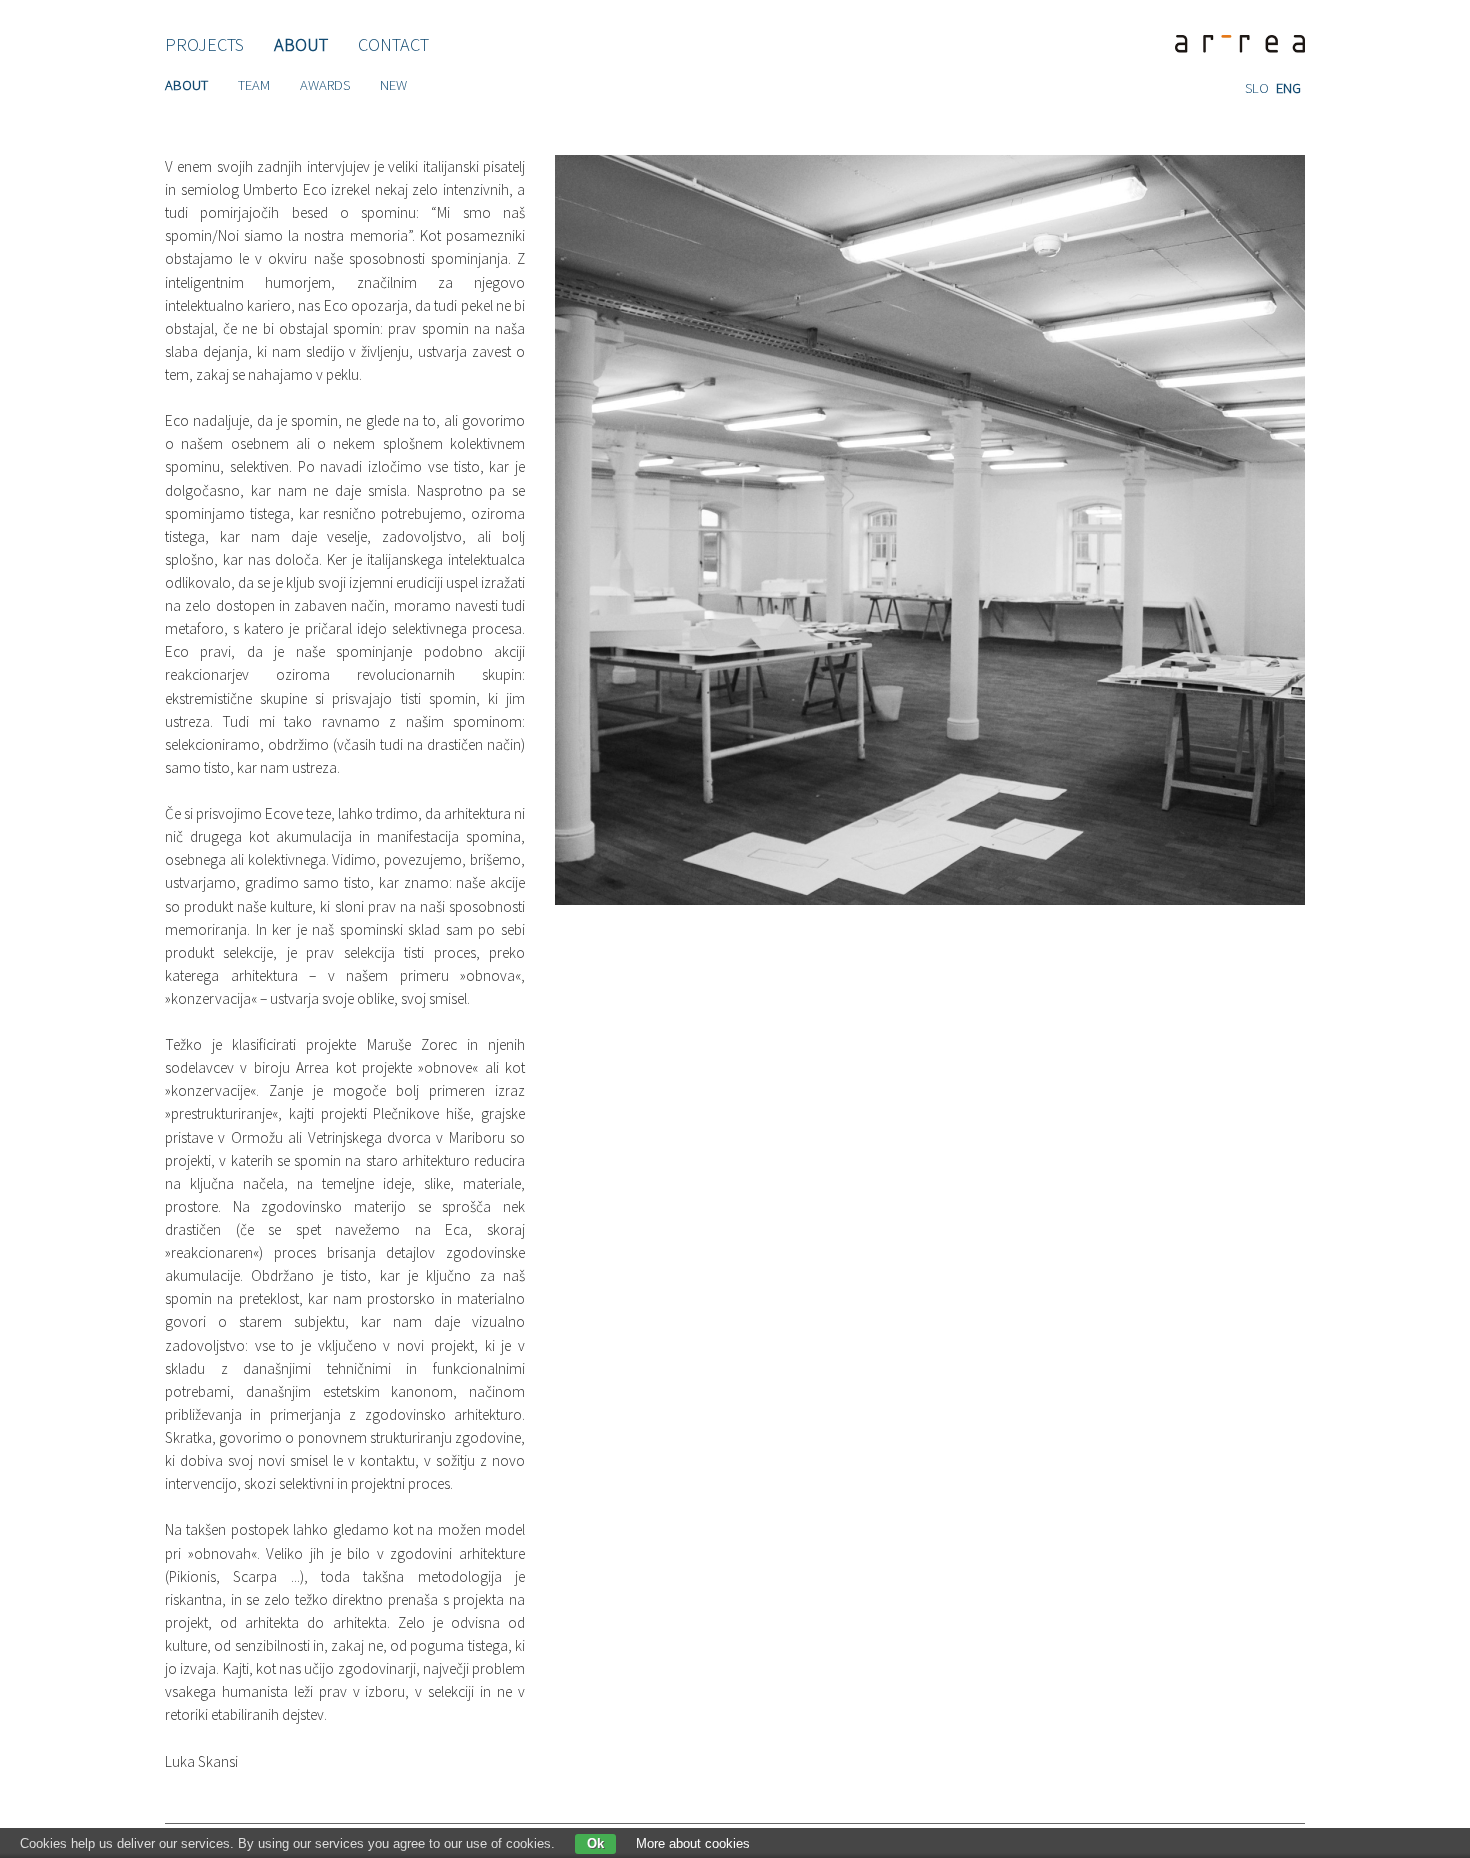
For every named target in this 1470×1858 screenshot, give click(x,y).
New (393, 85)
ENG (1288, 88)
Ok (595, 1843)
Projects (204, 44)
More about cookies (693, 1843)
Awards (325, 85)
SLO (1257, 88)
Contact (393, 44)
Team (254, 85)
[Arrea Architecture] (1232, 45)
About (301, 44)
